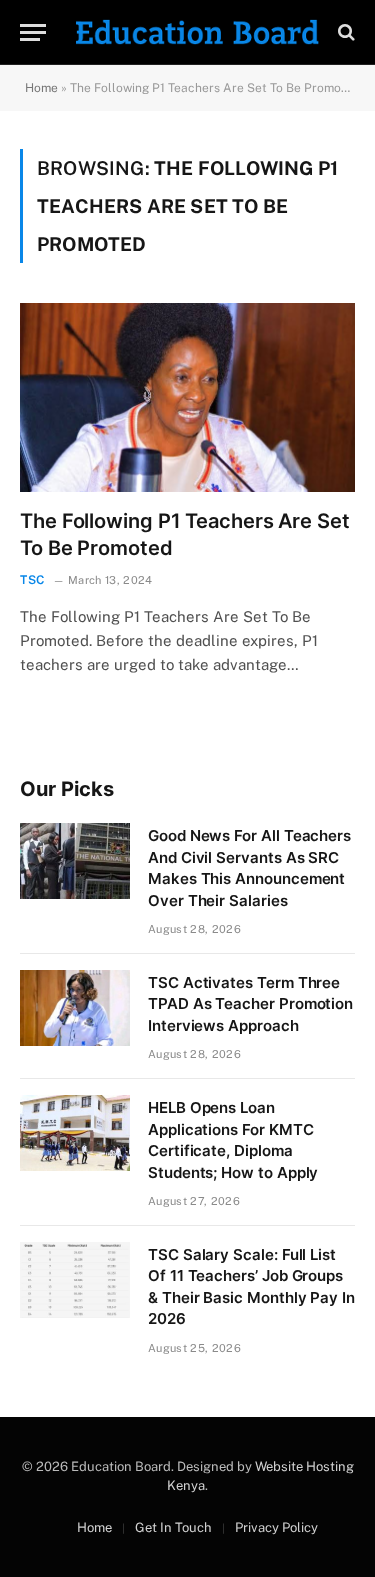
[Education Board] (197, 31)
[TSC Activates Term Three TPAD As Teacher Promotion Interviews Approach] (75, 1008)
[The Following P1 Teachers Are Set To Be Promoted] (187, 397)
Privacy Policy (276, 1527)
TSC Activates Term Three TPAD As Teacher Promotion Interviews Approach (250, 1004)
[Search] (344, 32)
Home (41, 88)
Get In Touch (173, 1527)
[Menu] (33, 32)
